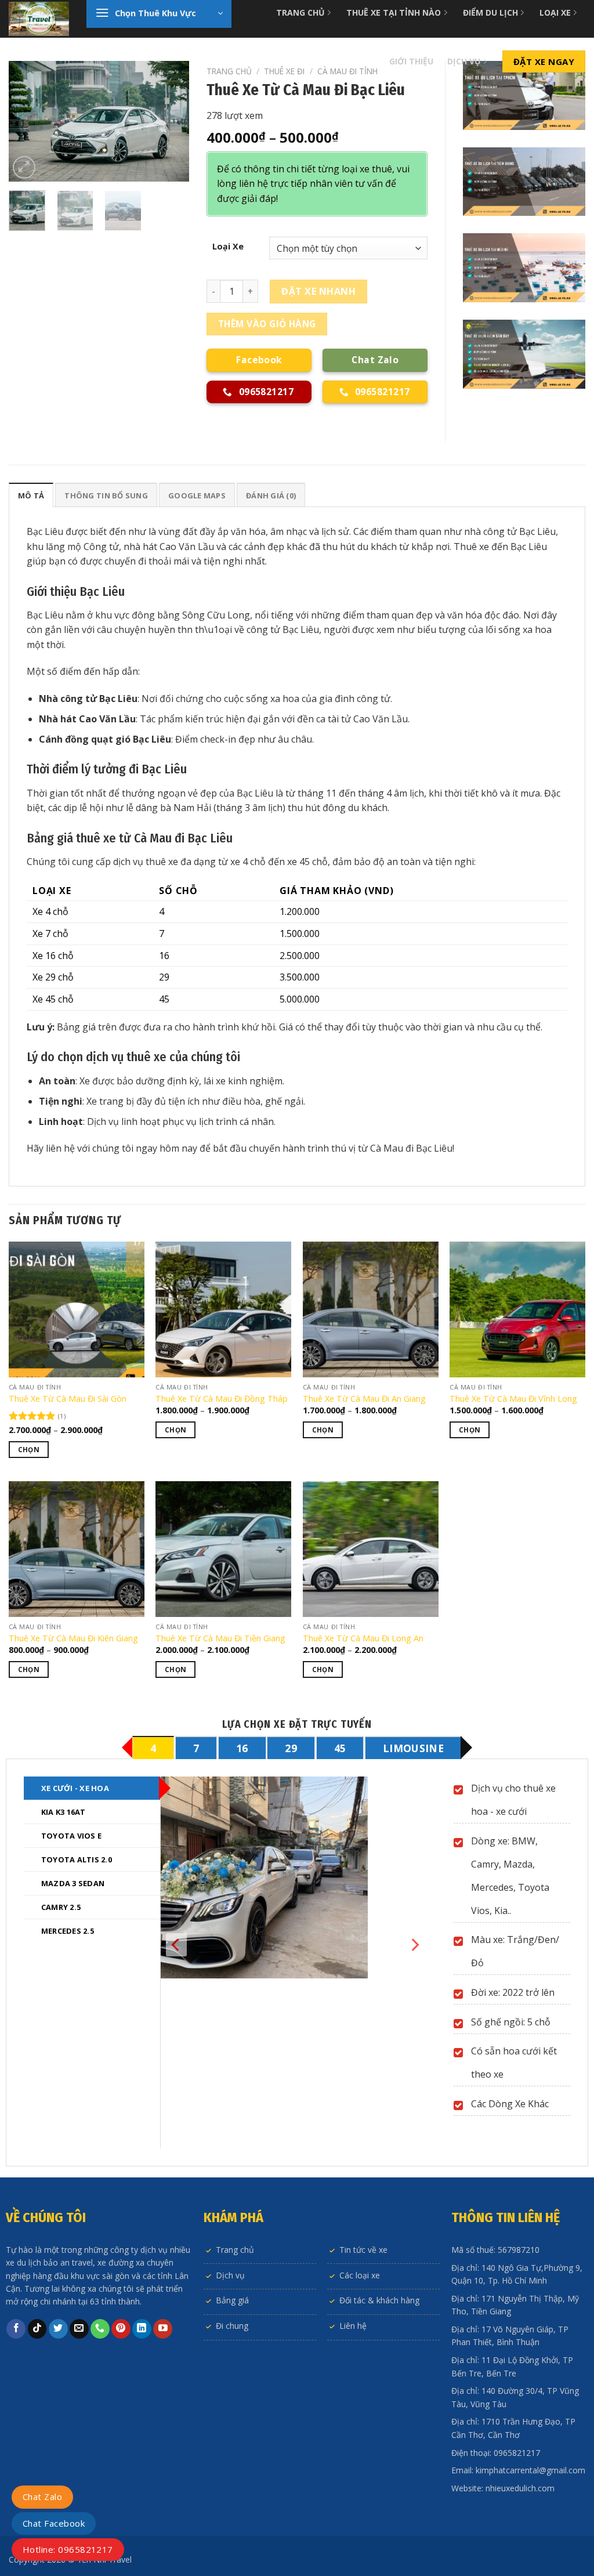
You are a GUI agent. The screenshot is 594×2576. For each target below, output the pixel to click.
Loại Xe (228, 246)
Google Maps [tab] (197, 495)
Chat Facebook (54, 2523)
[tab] (153, 1748)
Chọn (29, 1450)
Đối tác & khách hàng (379, 2300)
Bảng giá (232, 2300)
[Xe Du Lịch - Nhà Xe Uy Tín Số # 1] (39, 19)
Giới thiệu (411, 61)
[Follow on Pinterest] (121, 2329)
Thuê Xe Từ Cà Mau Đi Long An (363, 1638)
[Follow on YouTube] (163, 2329)
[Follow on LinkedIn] (142, 2329)
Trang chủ (229, 71)
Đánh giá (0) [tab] (271, 495)
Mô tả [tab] (31, 495)
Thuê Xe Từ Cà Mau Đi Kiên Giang (73, 1638)
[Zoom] (24, 167)
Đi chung (232, 2326)
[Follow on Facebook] (16, 2329)
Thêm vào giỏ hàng (267, 324)
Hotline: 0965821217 (68, 2549)
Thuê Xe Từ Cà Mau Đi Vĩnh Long (513, 1399)
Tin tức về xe (363, 2250)
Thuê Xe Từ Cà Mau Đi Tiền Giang (220, 1638)
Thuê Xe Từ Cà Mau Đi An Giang (364, 1399)
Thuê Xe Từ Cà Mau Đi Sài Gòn (68, 1399)
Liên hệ (353, 2326)
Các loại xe (360, 2275)
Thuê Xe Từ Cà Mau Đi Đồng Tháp (222, 1399)
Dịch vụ (464, 61)
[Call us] (100, 2329)
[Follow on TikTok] (37, 2329)
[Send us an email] (79, 2329)
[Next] (171, 121)
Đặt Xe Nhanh (318, 291)
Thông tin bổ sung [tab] (106, 495)
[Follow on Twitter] (58, 2329)
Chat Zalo (42, 2497)
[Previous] (27, 121)
